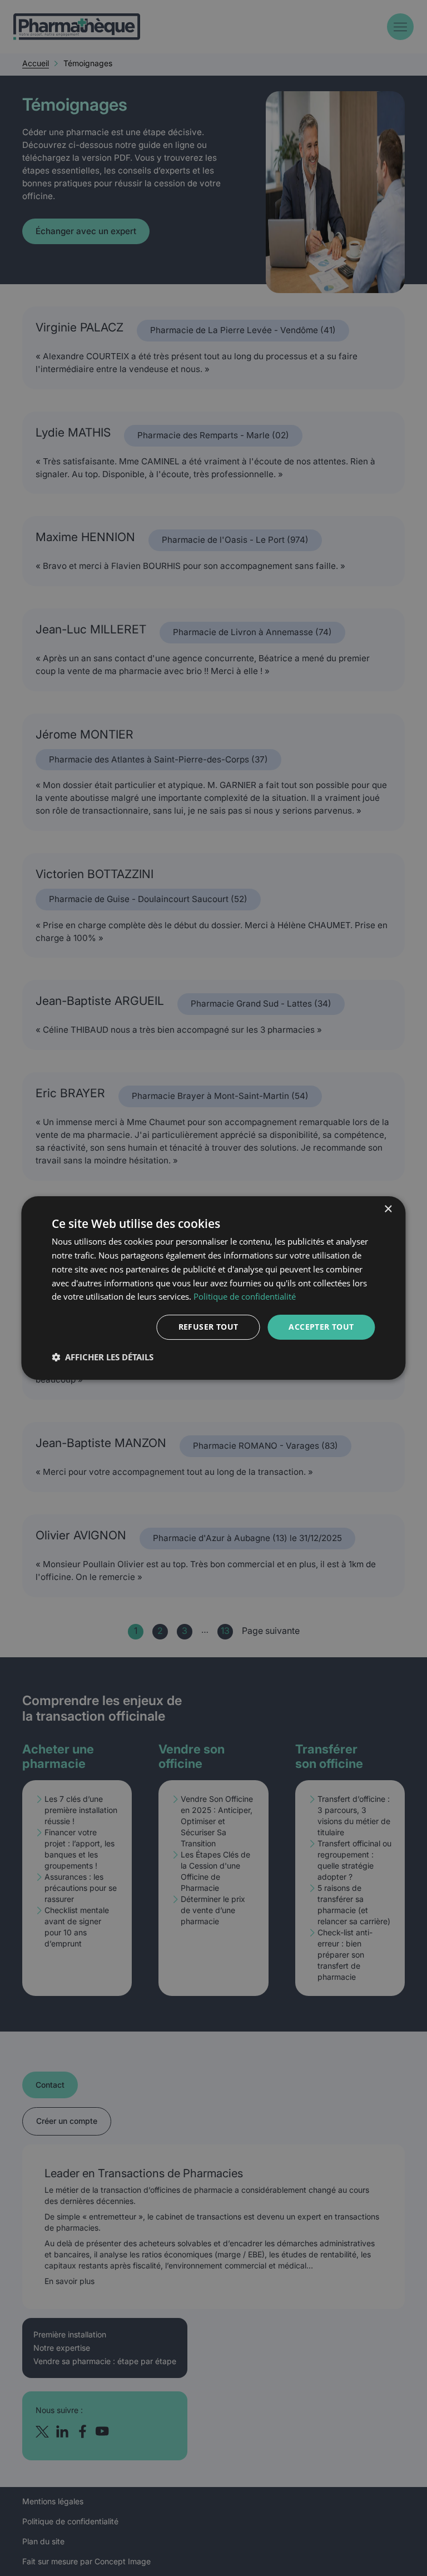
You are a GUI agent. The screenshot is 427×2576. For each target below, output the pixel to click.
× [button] (388, 1209)
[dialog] (213, 1288)
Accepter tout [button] (321, 1327)
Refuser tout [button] (208, 1327)
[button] (103, 1357)
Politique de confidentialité (245, 1296)
